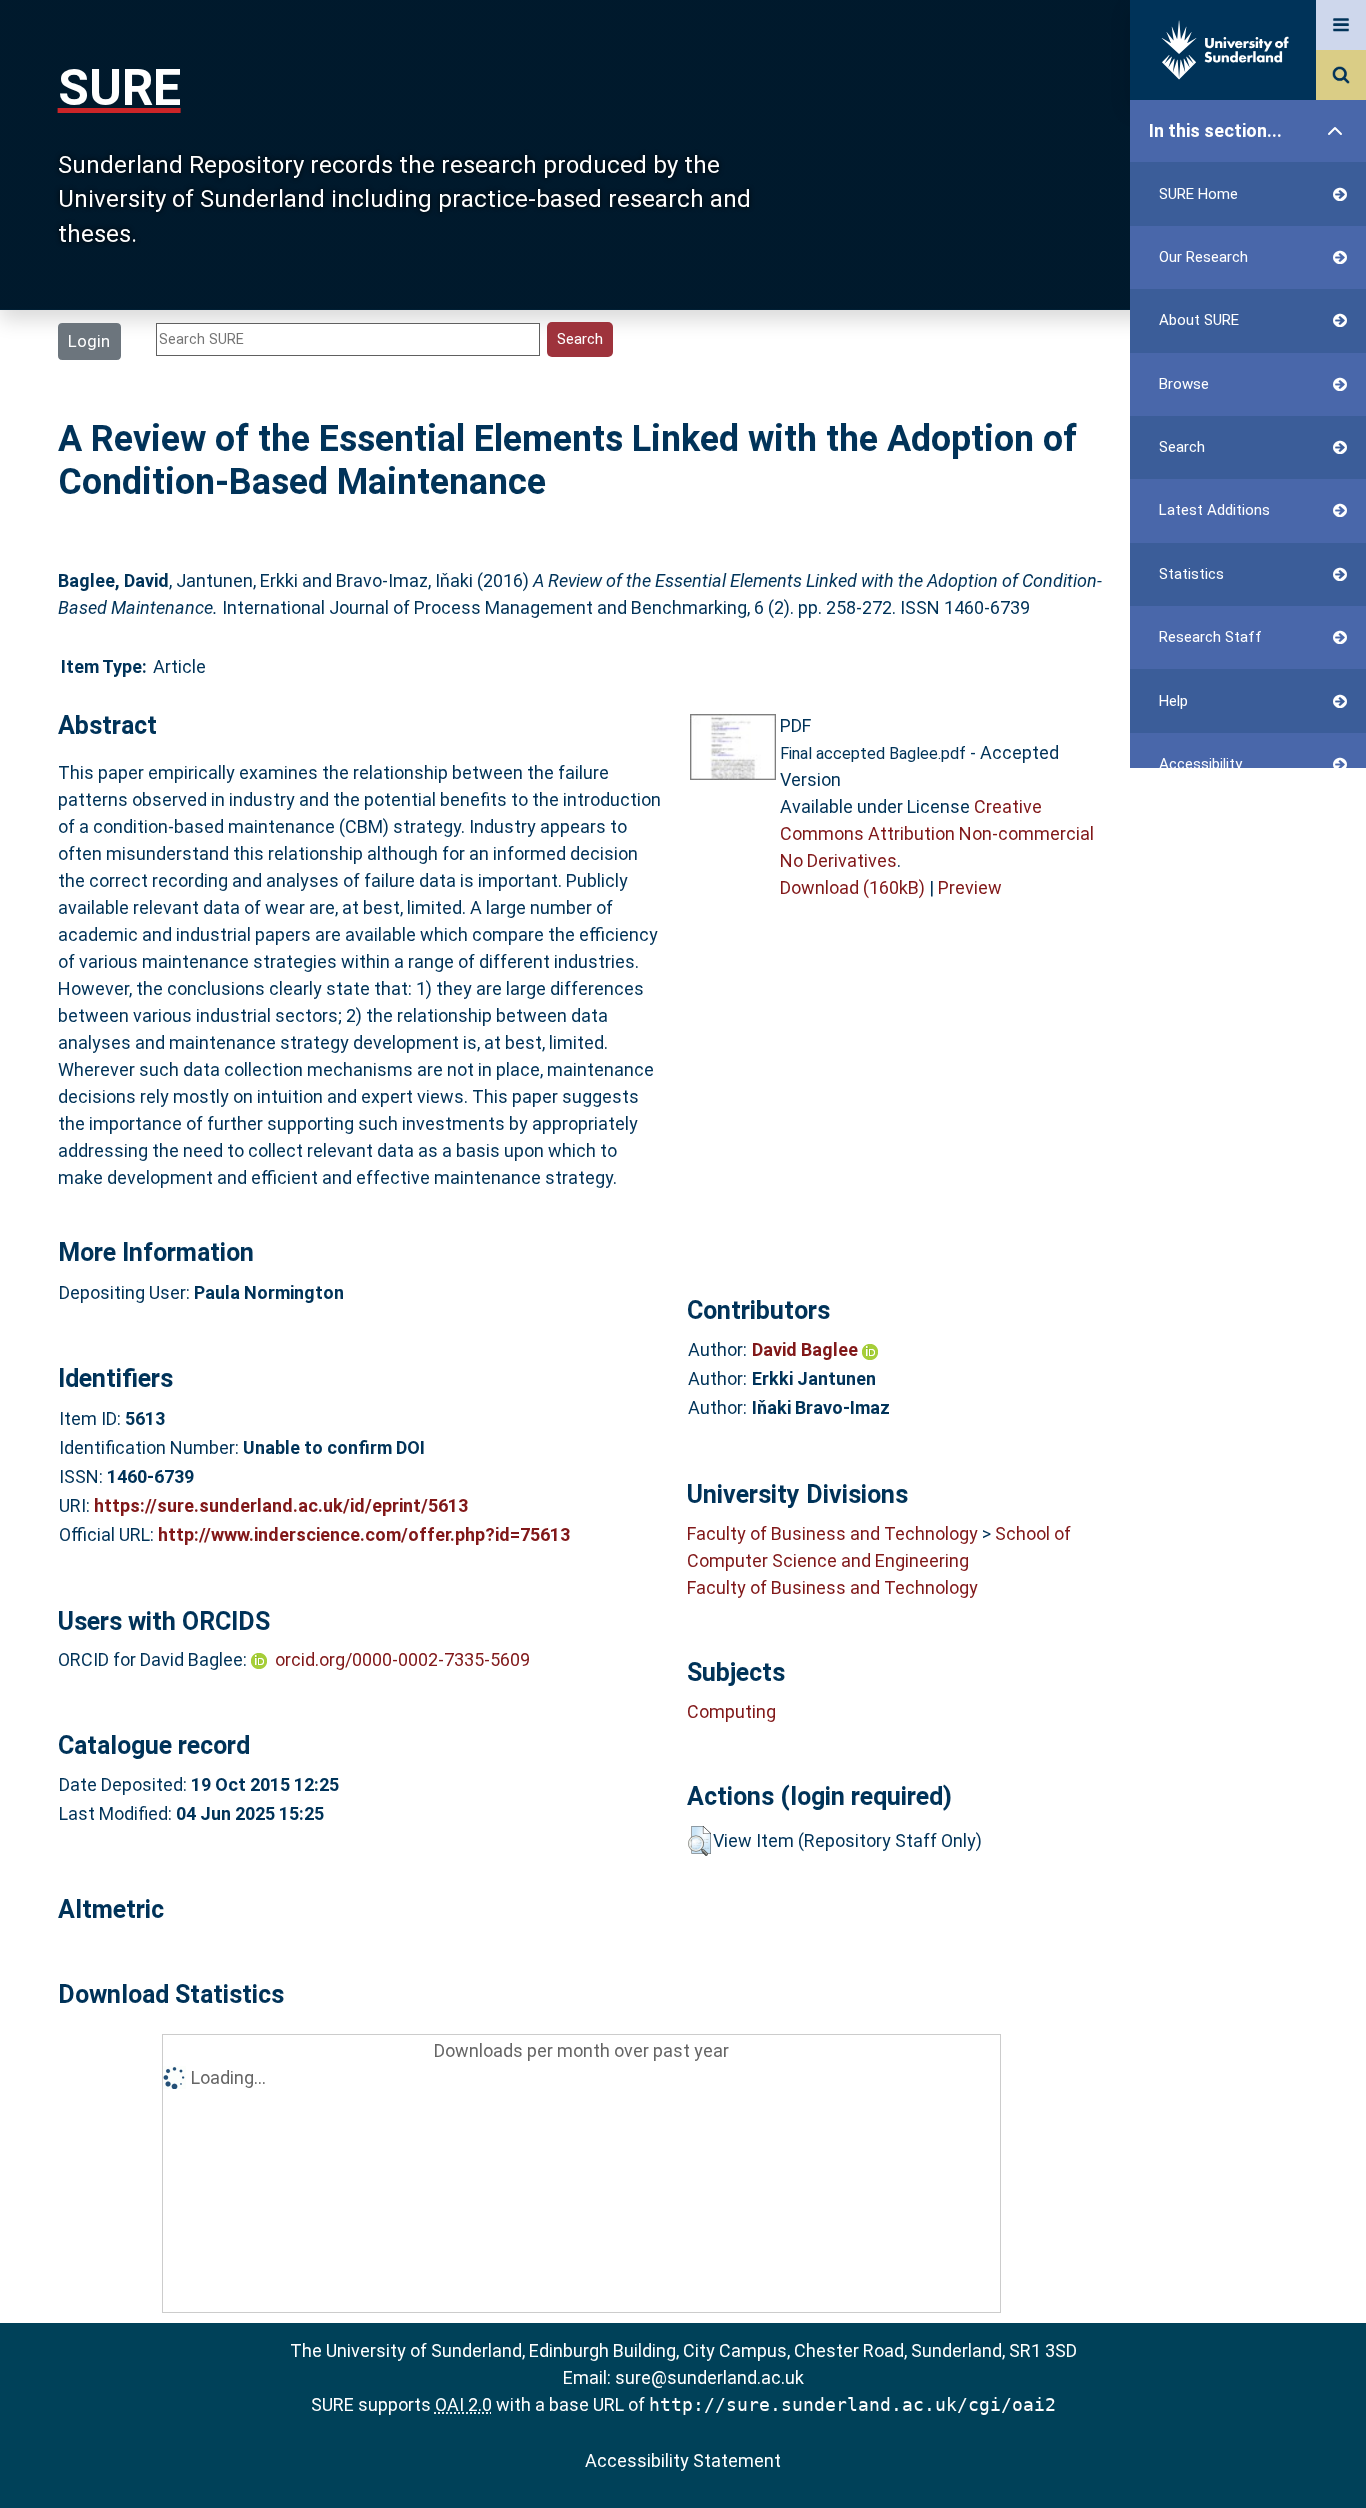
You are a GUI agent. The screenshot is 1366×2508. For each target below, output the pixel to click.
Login (89, 341)
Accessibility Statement (683, 2460)
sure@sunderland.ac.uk (709, 2377)
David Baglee (807, 1349)
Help (1173, 701)
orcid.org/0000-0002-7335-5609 (402, 1659)
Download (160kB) (852, 887)
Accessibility (1200, 764)
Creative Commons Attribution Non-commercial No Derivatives (937, 833)
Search (1182, 447)
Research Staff (1210, 637)
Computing (731, 1711)
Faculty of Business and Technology (832, 1533)
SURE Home (1198, 194)
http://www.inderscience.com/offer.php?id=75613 (364, 1534)
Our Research (1203, 257)
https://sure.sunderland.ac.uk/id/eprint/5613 (281, 1505)
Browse (1184, 384)
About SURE (1199, 320)
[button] (699, 1841)
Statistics (1191, 574)
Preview (970, 887)
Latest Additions (1214, 510)
